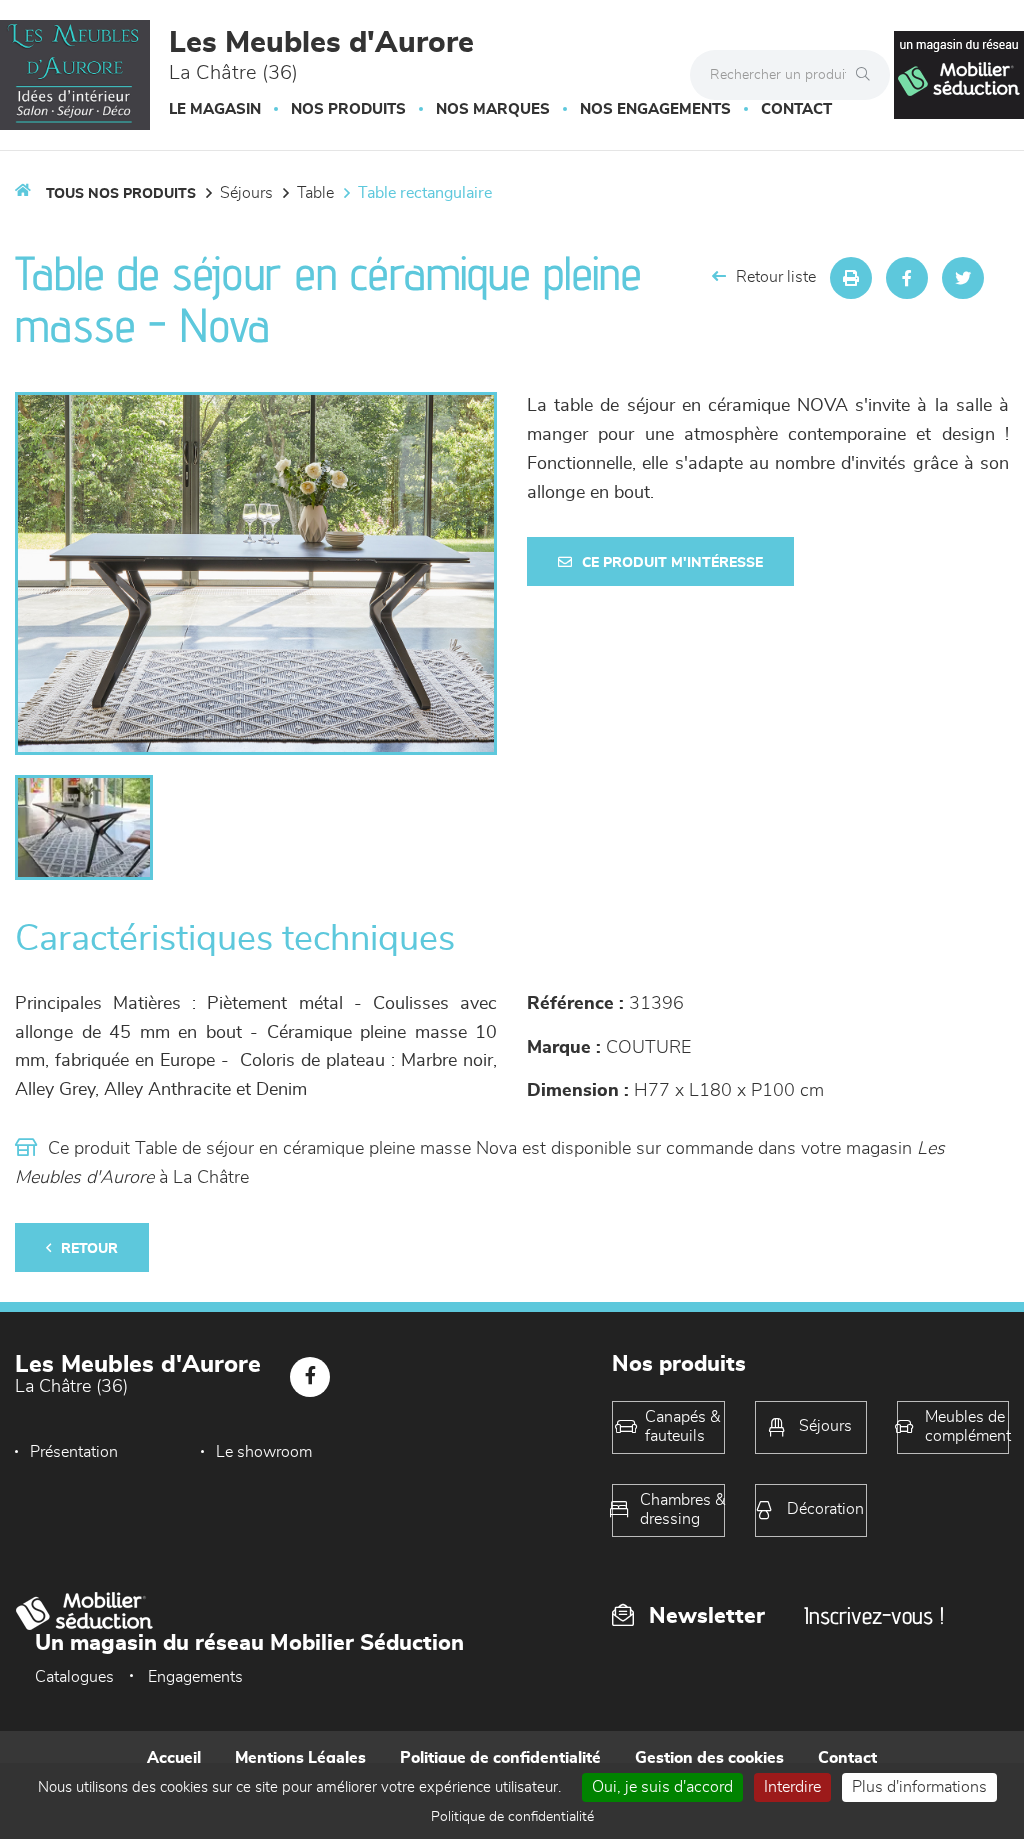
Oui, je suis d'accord (662, 1787)
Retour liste (776, 277)
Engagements (195, 1677)
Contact (796, 109)
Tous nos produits (121, 194)
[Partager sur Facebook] (907, 278)
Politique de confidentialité (500, 1758)
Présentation (74, 1452)
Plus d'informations (919, 1787)
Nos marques (493, 109)
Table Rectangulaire (425, 193)
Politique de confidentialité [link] (512, 1817)
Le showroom (264, 1452)
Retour (89, 1249)
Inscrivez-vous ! (874, 1615)
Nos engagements (655, 109)
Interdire (792, 1787)
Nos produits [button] (348, 109)
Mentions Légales (300, 1758)
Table (315, 193)
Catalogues (74, 1677)
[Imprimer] (851, 278)
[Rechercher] (868, 75)
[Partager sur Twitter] (963, 278)
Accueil (174, 1758)
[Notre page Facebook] (310, 1377)
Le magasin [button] (215, 109)
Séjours (246, 193)
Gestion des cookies (709, 1758)
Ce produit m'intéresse (672, 563)
